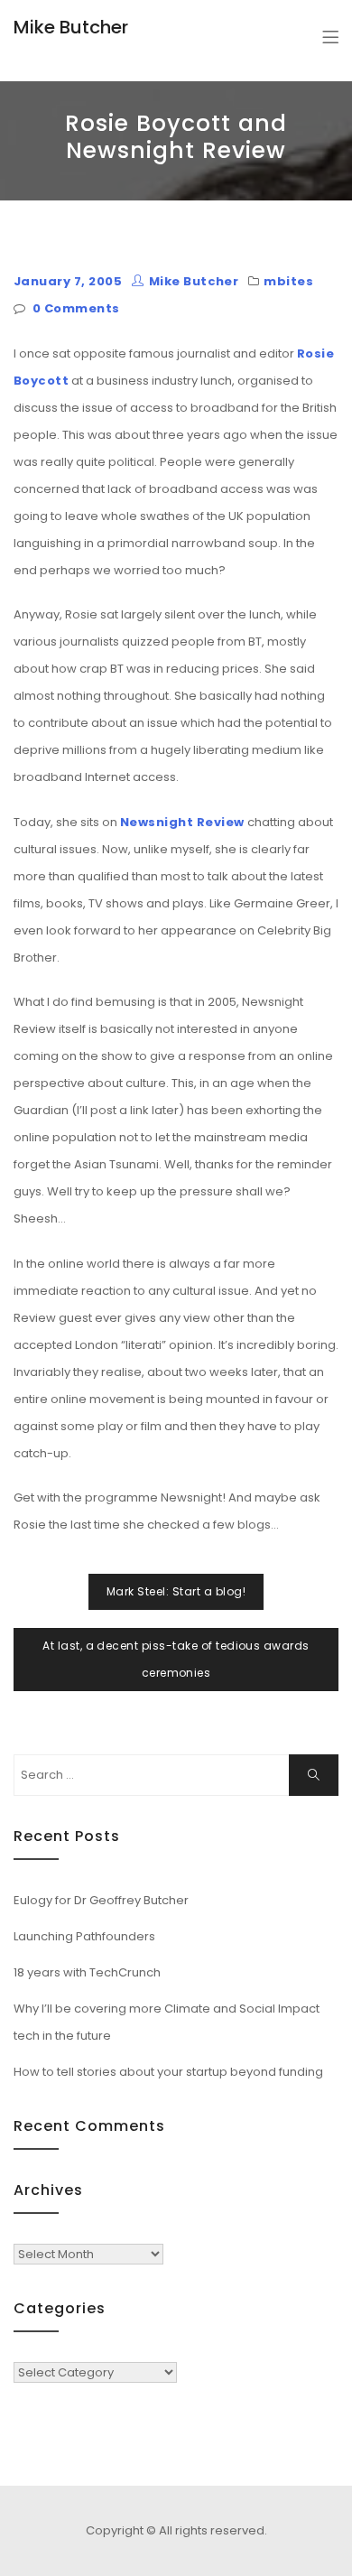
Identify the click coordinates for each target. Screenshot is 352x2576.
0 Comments (76, 308)
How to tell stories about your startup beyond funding (168, 2072)
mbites (288, 281)
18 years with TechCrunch (87, 1972)
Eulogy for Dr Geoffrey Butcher (101, 1900)
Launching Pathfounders (84, 1936)
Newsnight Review (182, 822)
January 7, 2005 (68, 281)
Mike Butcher (71, 27)
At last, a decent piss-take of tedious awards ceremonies (176, 1659)
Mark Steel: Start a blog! (176, 1591)
